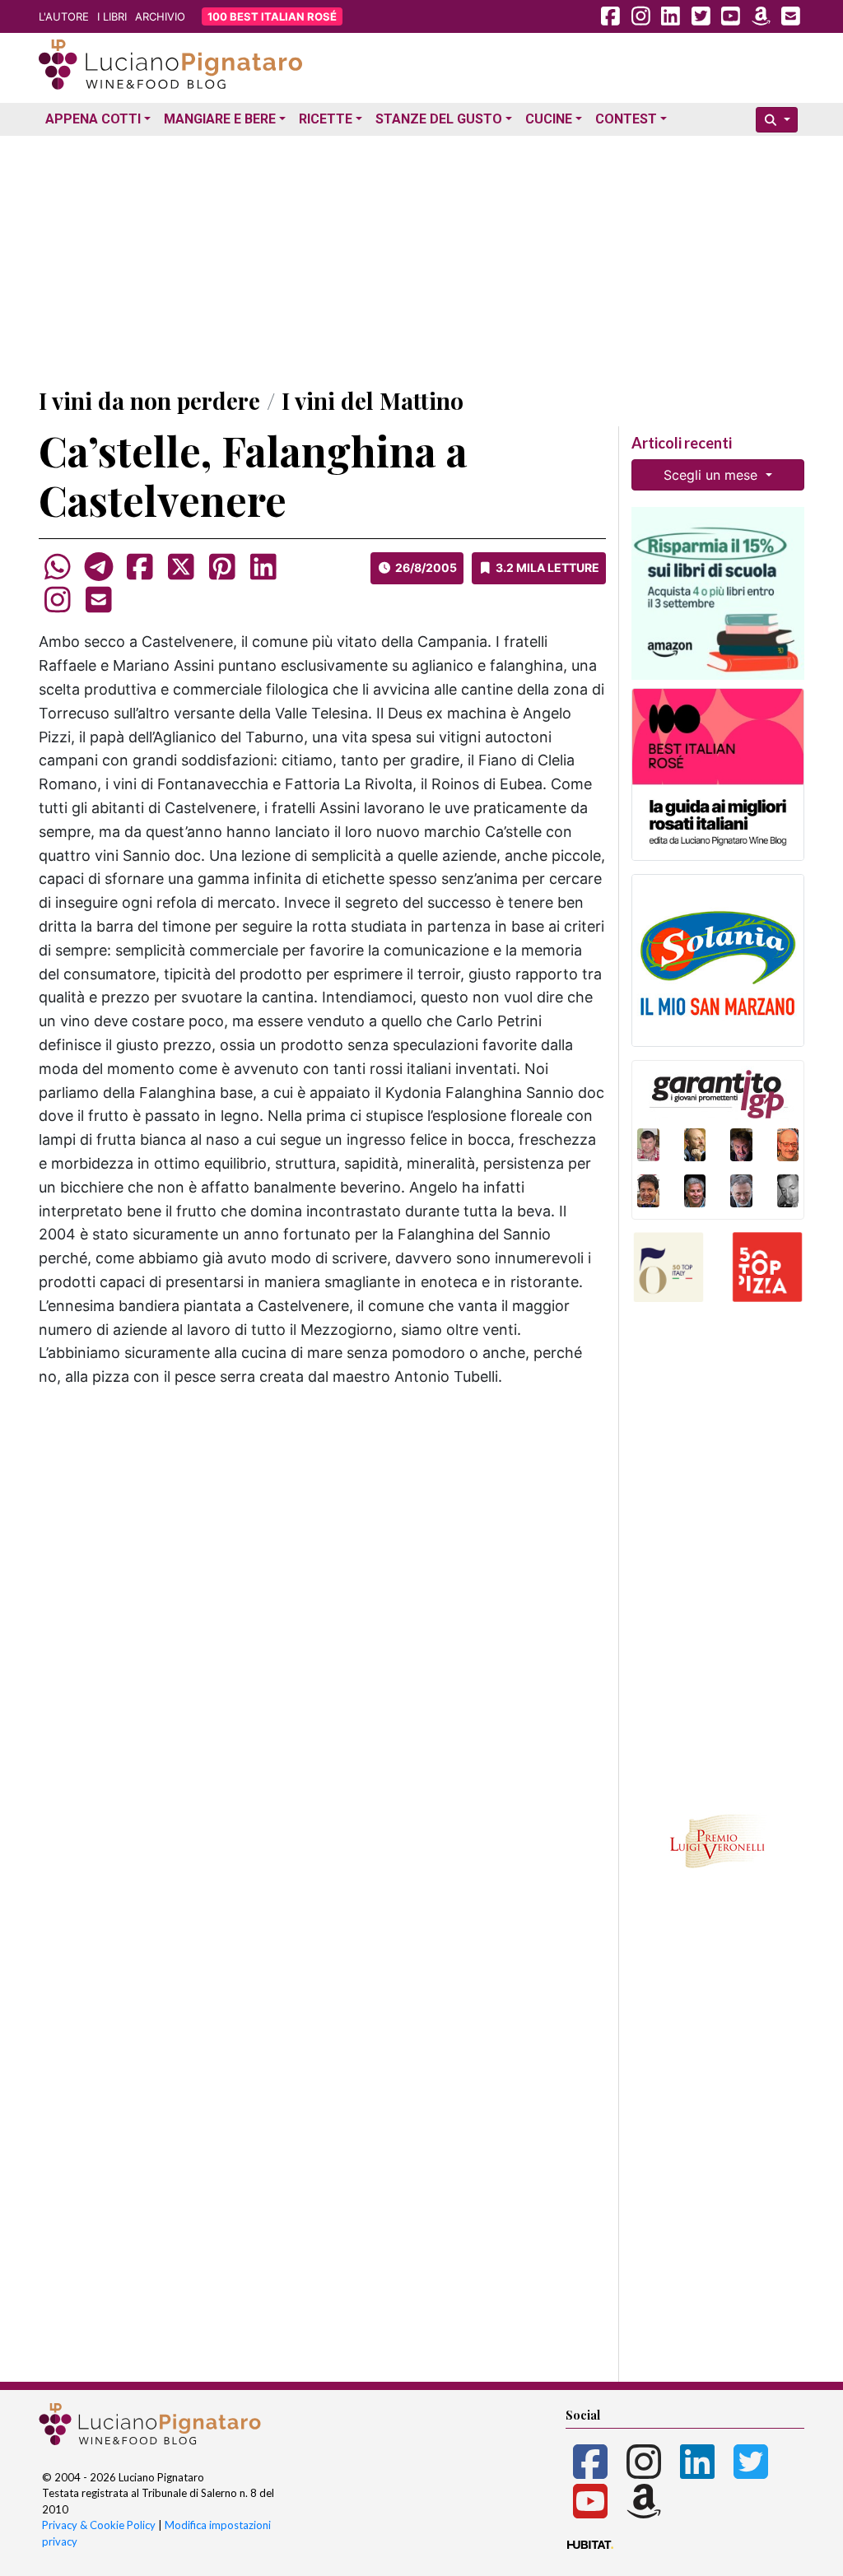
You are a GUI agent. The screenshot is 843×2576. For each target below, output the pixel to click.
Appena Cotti (93, 119)
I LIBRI (112, 16)
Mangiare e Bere (220, 119)
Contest (626, 119)
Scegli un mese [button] (713, 475)
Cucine (549, 119)
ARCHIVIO (160, 16)
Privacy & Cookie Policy (99, 2525)
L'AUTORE (64, 16)
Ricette (326, 119)
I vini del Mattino (373, 400)
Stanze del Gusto (439, 119)
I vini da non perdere (149, 400)
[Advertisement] (421, 258)
